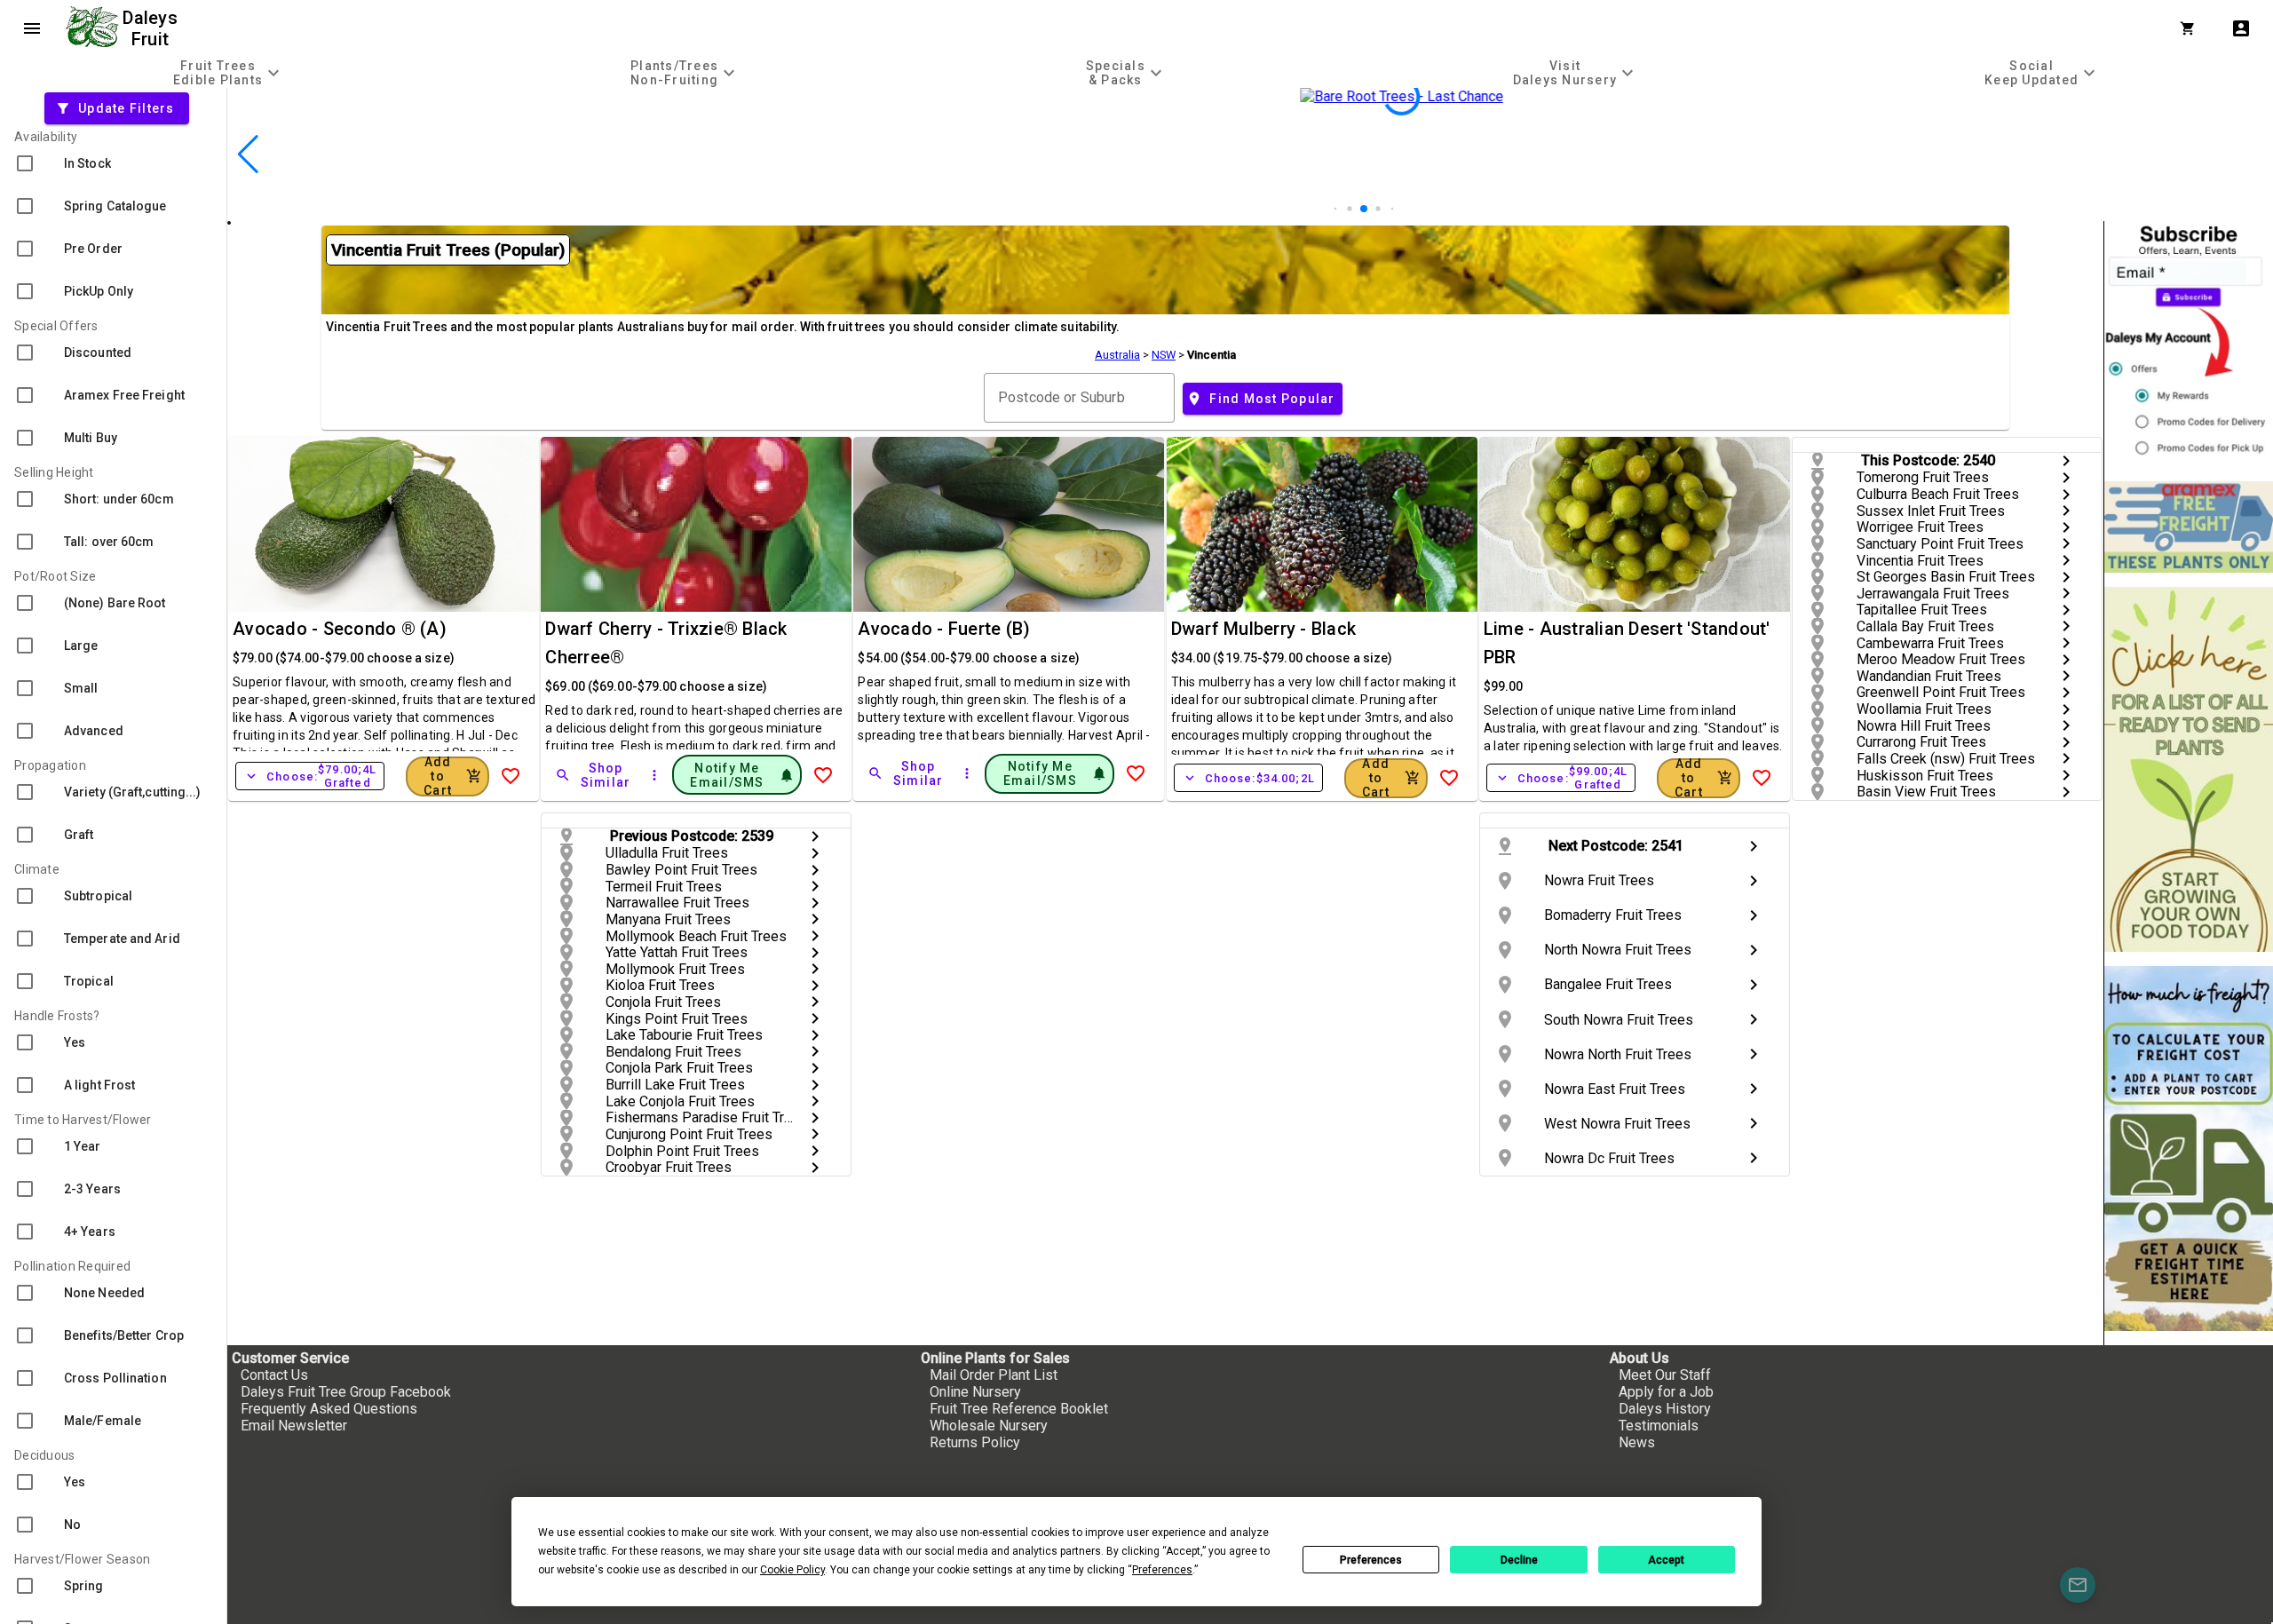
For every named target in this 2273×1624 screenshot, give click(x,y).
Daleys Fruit (152, 28)
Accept (1666, 1560)
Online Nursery (975, 1392)
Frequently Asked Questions (329, 1409)
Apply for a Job (1666, 1392)
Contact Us (274, 1375)
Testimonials (1659, 1426)
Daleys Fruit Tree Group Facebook (346, 1392)
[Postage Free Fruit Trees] (2189, 527)
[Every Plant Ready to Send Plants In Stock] (2189, 769)
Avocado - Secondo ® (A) (340, 629)
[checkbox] (113, 163)
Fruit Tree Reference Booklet (1019, 1409)
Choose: (310, 776)
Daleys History (1665, 1409)
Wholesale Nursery (989, 1426)
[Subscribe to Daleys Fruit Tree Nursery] (2189, 344)
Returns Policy (975, 1442)
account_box (2241, 28)
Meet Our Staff (1665, 1375)
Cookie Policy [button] (792, 1570)
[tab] (229, 72)
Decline (1519, 1560)
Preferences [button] (1162, 1570)
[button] (1336, 209)
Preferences (1371, 1560)
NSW (1164, 355)
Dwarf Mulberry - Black (1264, 629)
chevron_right (2066, 461)
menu (32, 28)
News (1637, 1442)
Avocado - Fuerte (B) (944, 629)
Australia (1117, 355)
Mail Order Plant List (994, 1375)
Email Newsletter (294, 1426)
